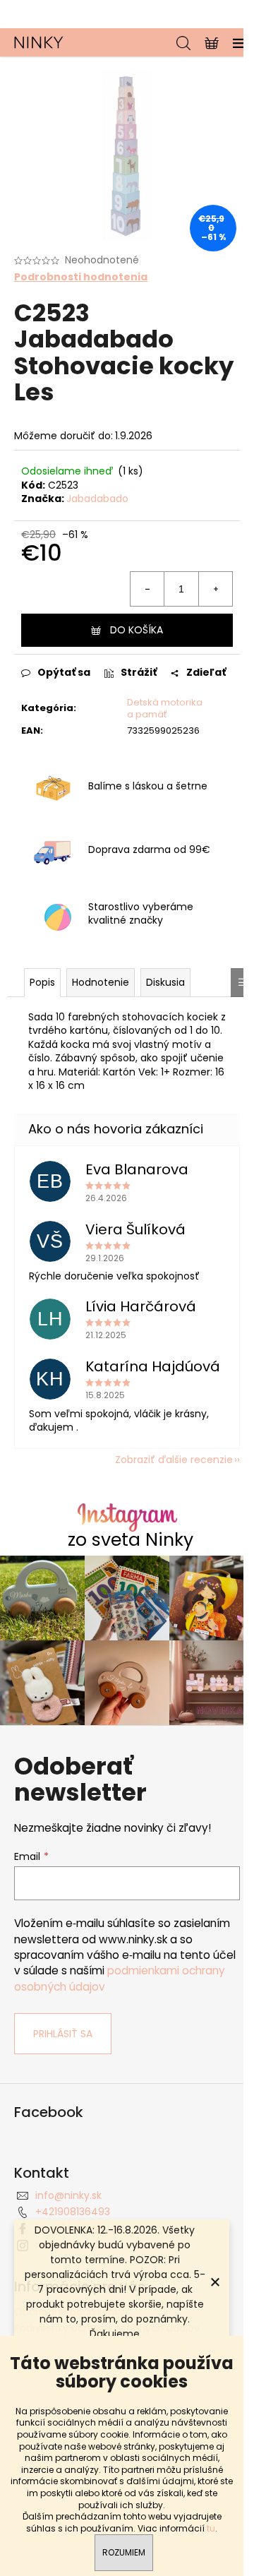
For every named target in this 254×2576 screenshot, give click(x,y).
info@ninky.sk (68, 2195)
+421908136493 (73, 2212)
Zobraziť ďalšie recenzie (174, 1460)
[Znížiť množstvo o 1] (147, 589)
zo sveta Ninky (131, 1540)
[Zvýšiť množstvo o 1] (215, 589)
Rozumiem (124, 2552)
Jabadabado (97, 499)
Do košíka (137, 630)
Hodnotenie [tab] (101, 982)
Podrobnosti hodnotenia (81, 277)
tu (211, 2528)
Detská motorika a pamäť (165, 708)
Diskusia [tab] (165, 982)
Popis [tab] (42, 982)
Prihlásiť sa (63, 2034)
